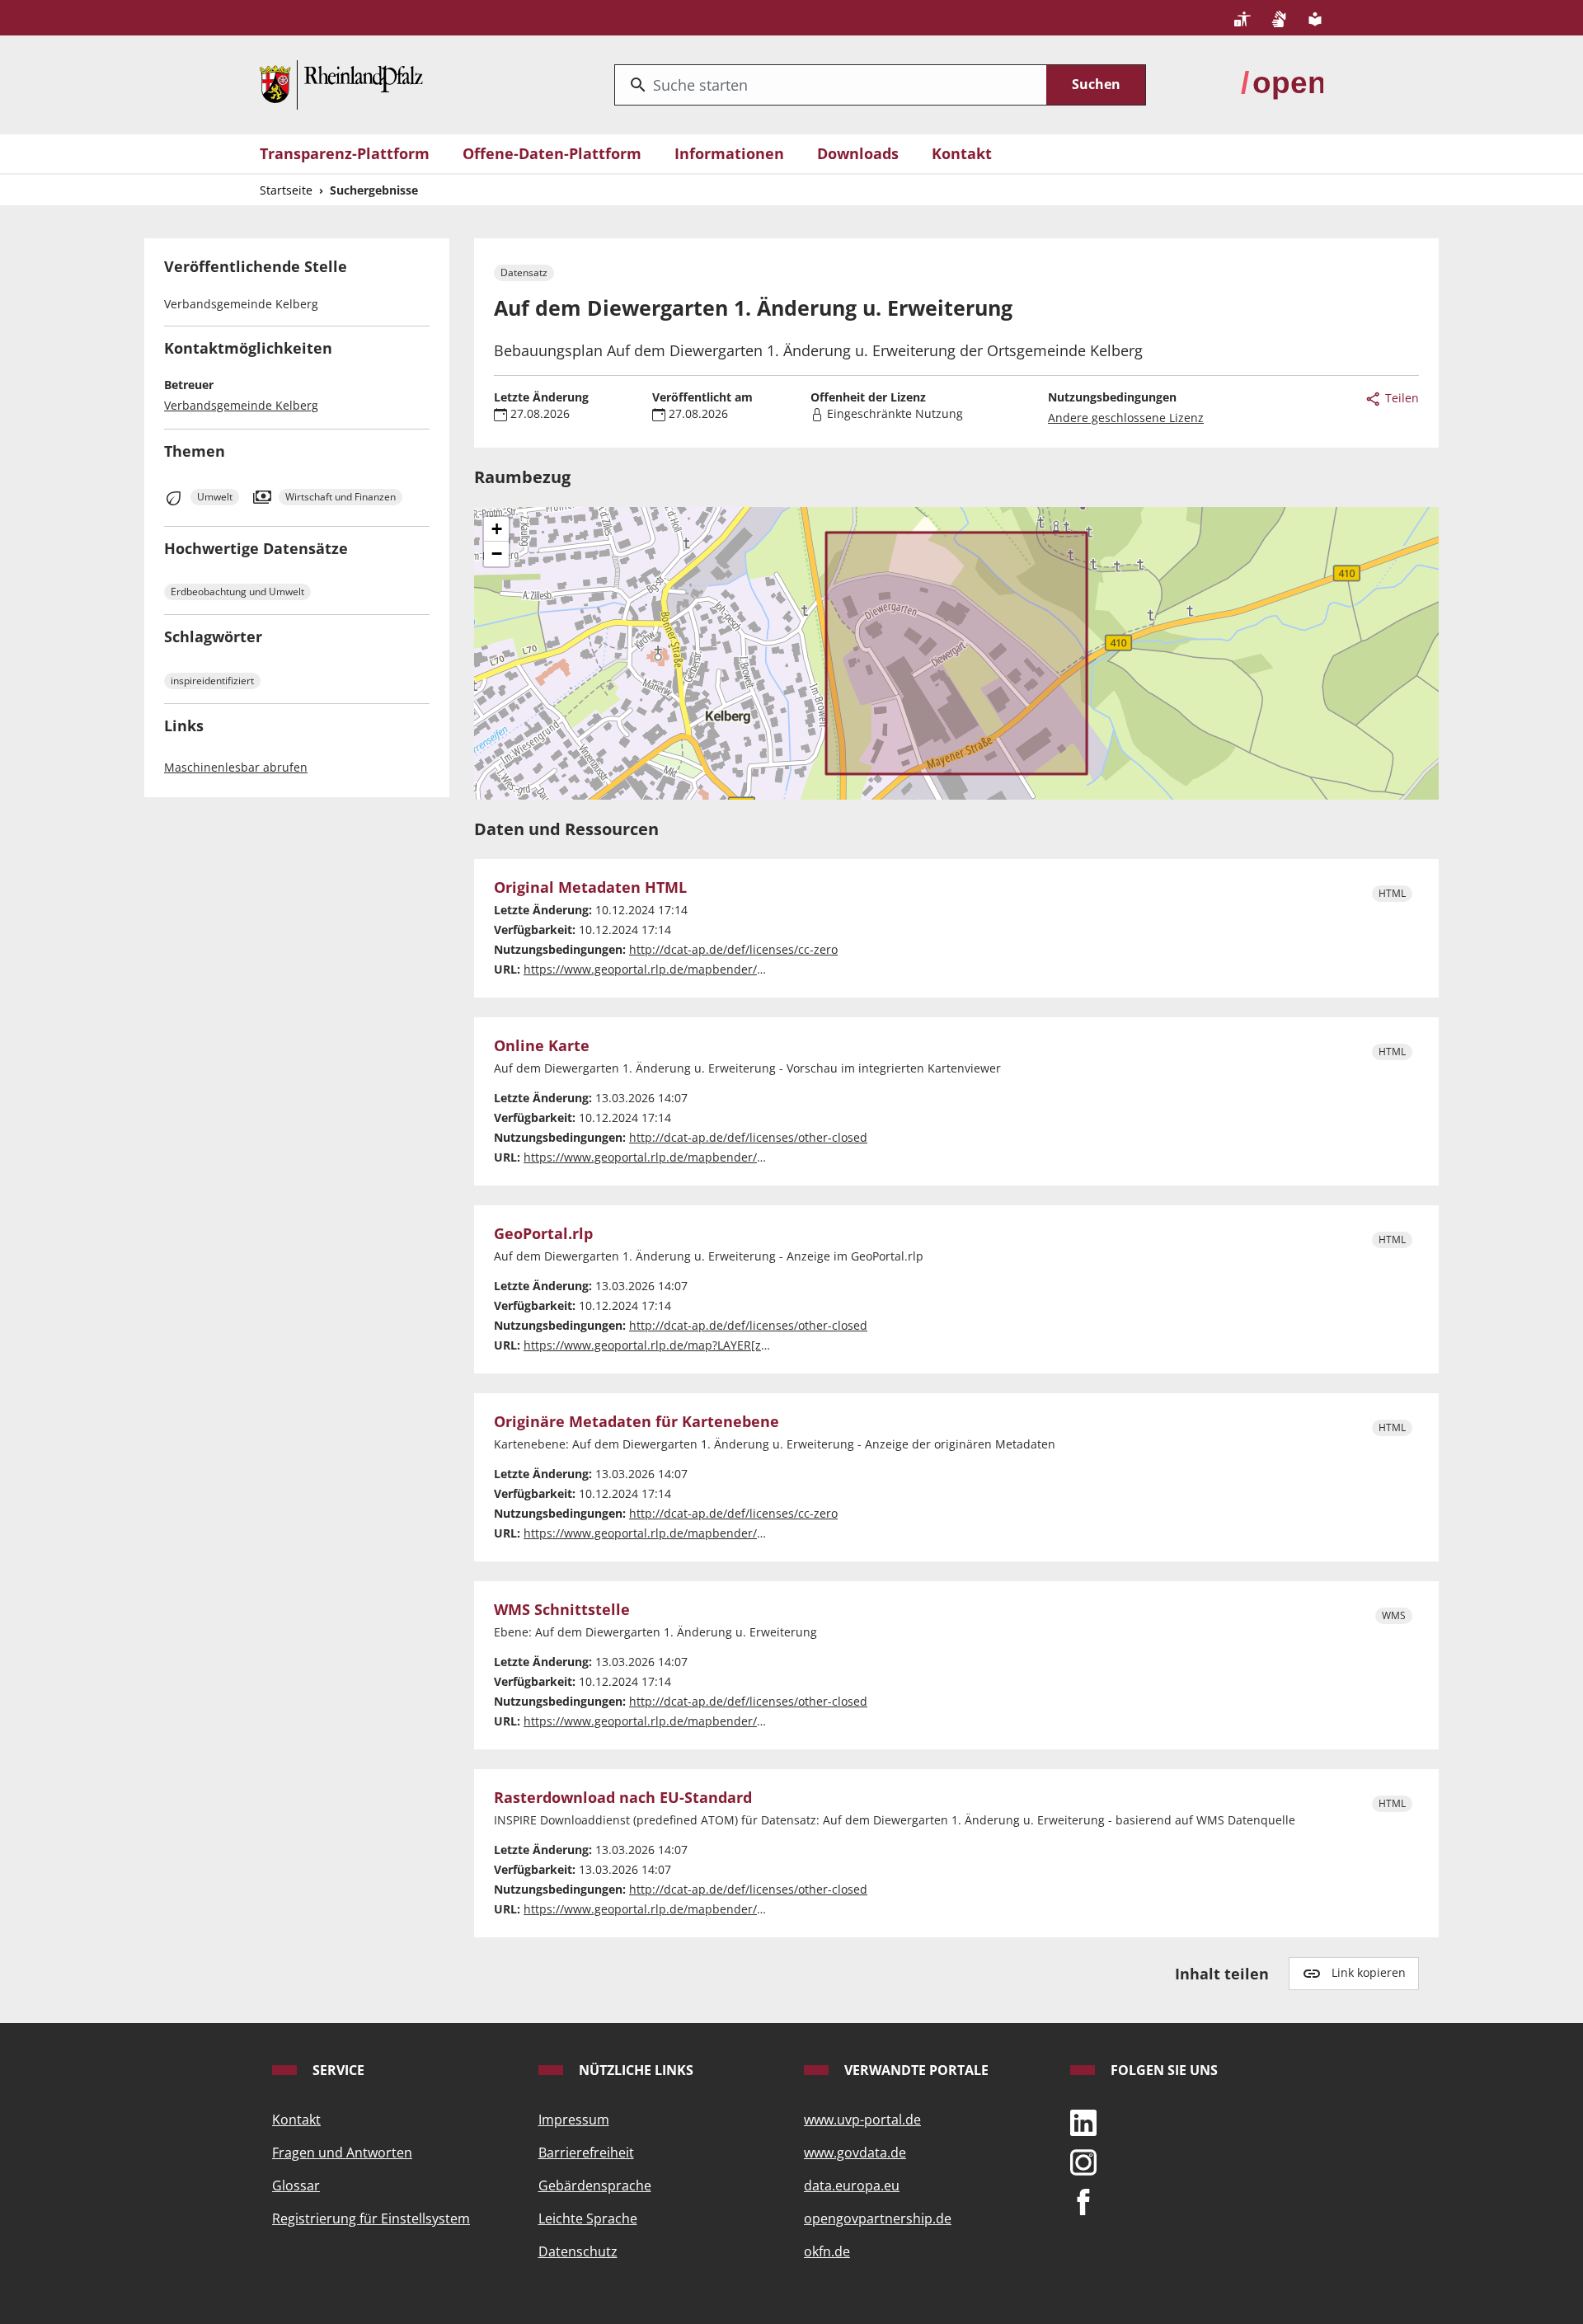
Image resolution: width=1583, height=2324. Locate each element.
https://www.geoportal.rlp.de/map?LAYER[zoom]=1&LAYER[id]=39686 (713, 1345)
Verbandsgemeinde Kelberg (241, 405)
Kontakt (962, 153)
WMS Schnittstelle (562, 1610)
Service (337, 2070)
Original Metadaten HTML (590, 888)
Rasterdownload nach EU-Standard (623, 1798)
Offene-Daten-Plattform (552, 153)
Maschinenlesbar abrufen (236, 767)
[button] (496, 529)
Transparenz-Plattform (345, 153)
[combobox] (831, 85)
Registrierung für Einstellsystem (371, 2218)
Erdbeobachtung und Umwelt (237, 592)
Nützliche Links (634, 2070)
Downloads (858, 153)
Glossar (296, 2185)
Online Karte (542, 1046)
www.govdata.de (855, 2153)
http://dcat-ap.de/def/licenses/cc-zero (733, 949)
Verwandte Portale (915, 2070)
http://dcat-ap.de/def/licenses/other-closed (748, 1137)
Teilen (1400, 398)
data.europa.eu (852, 2185)
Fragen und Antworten (342, 2153)
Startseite (286, 190)
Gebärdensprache (595, 2185)
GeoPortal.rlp (543, 1234)
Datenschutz (578, 2251)
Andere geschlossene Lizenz (1126, 418)
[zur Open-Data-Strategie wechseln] (1282, 83)
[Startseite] (341, 83)
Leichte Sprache (588, 2218)
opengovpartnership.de (878, 2218)
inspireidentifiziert (212, 681)
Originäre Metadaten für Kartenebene (636, 1422)
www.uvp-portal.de (862, 2120)
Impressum (574, 2120)
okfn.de (827, 2251)
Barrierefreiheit (586, 2153)
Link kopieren (1369, 1972)
